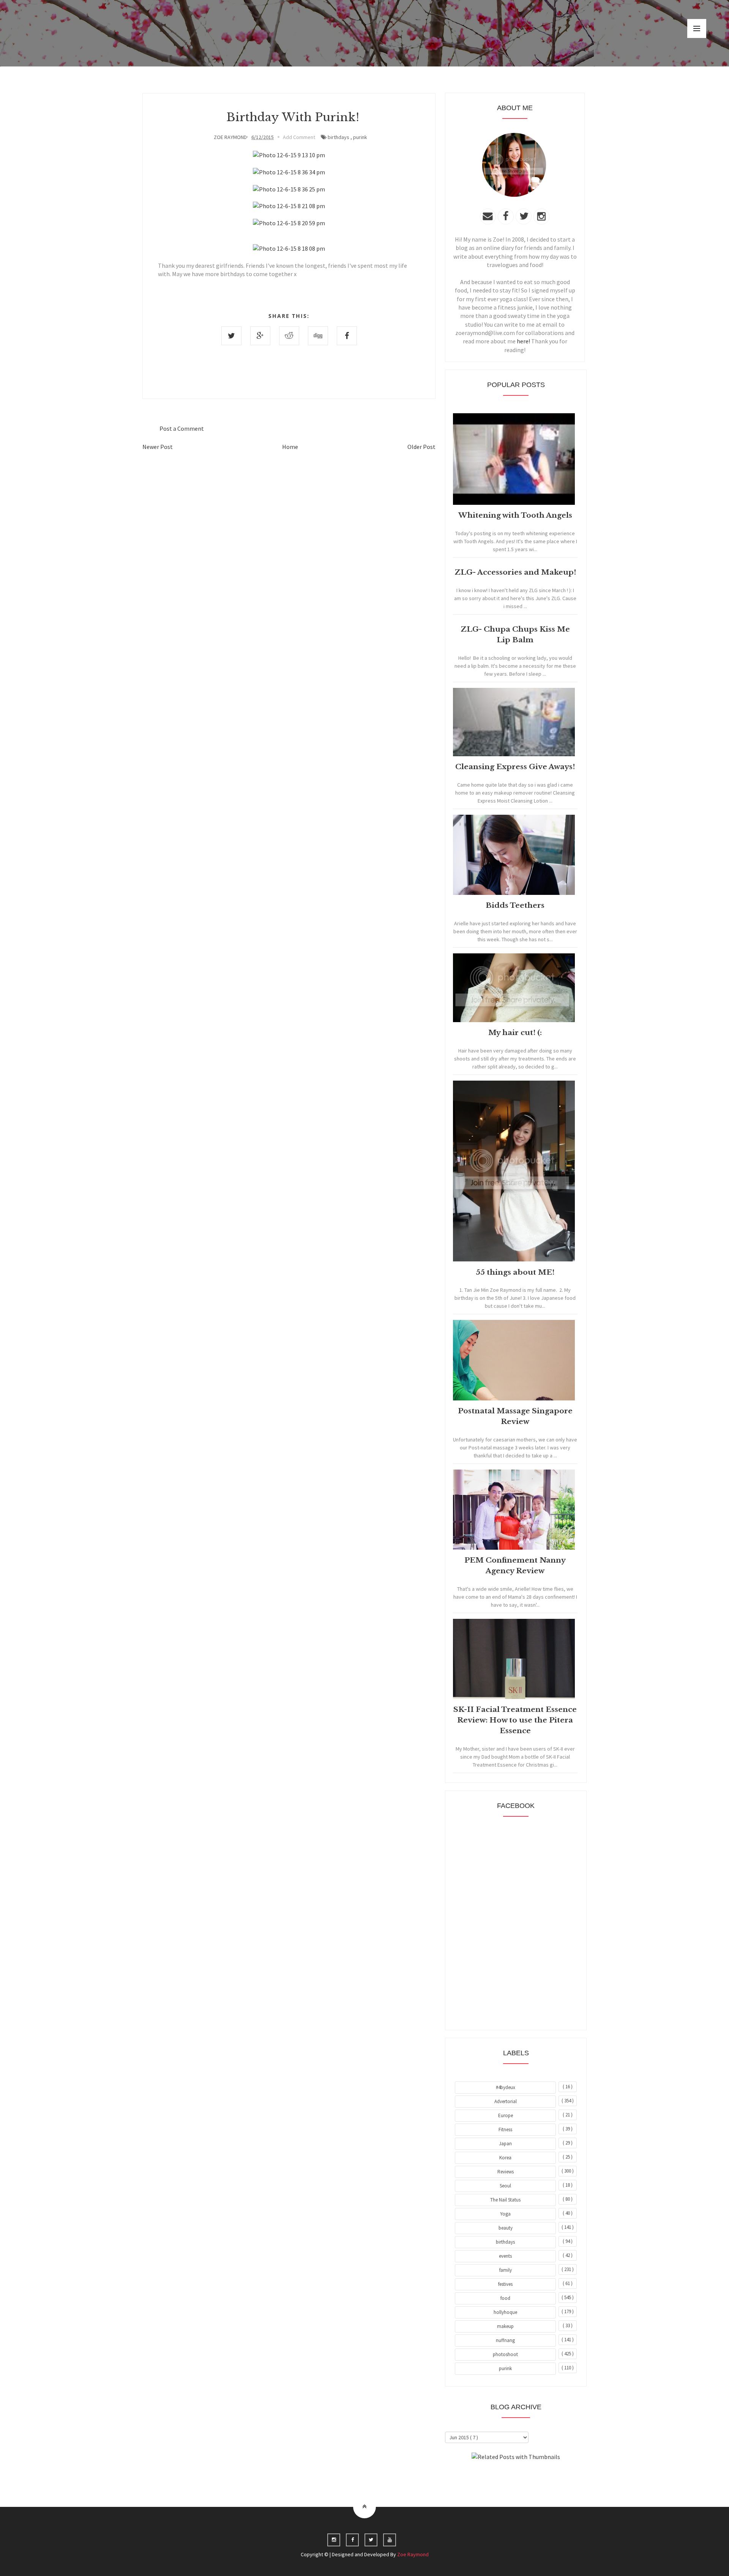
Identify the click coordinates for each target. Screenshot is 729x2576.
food (505, 2298)
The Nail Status (505, 2200)
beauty (506, 2228)
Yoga (505, 2214)
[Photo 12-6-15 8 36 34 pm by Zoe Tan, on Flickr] (289, 172)
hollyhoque (505, 2312)
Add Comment (299, 137)
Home (290, 447)
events (505, 2256)
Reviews (506, 2172)
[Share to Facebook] (347, 336)
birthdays (338, 137)
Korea (505, 2158)
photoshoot (505, 2354)
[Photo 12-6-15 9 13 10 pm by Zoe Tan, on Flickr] (289, 155)
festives (505, 2284)
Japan (505, 2144)
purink (360, 137)
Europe (506, 2115)
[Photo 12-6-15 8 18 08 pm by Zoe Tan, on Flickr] (289, 248)
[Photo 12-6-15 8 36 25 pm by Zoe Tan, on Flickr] (289, 189)
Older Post (421, 447)
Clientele (534, 2478)
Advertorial (506, 2101)
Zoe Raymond (413, 2554)
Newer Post (158, 447)
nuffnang (505, 2340)
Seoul (505, 2186)
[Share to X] (231, 336)
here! (523, 341)
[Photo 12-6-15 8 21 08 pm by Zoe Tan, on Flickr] (289, 206)
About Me (498, 2478)
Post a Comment (182, 428)
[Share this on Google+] (260, 336)
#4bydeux (506, 2087)
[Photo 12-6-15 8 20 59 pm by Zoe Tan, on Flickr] (289, 223)
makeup (505, 2326)
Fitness (505, 2130)
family (506, 2270)
